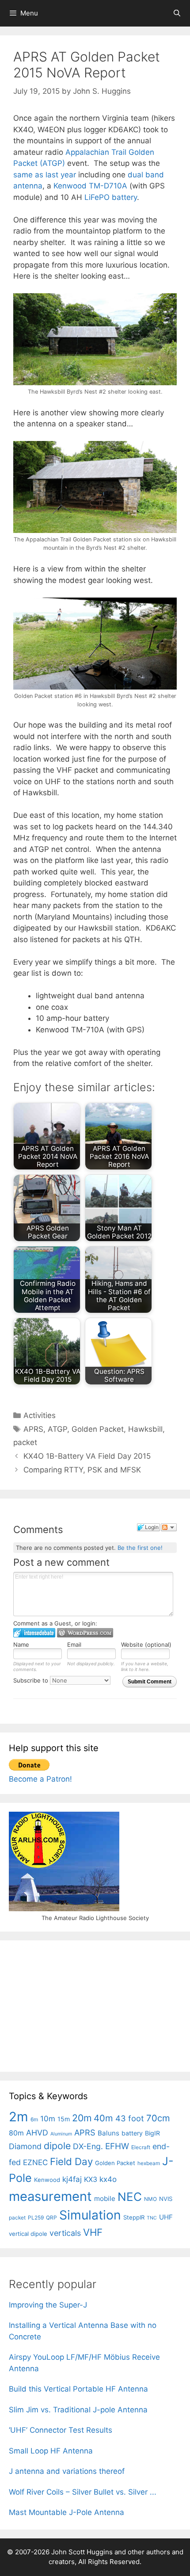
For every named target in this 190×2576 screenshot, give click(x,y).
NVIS (166, 2199)
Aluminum (61, 2134)
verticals (65, 2233)
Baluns (108, 2133)
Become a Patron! (40, 1779)
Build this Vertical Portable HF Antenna (78, 2389)
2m (19, 2117)
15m (64, 2119)
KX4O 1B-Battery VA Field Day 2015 (87, 1456)
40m (103, 2118)
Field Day (71, 2161)
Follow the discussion (169, 1527)
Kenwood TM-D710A (90, 186)
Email (74, 1644)
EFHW (117, 2146)
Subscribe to (32, 1680)
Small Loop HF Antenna (51, 2451)
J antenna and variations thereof (67, 2471)
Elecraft (141, 2147)
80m (16, 2133)
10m (48, 2119)
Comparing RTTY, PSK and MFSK (82, 1470)
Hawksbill (145, 1429)
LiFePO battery (111, 197)
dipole (57, 2146)
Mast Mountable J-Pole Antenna (66, 2512)
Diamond (25, 2146)
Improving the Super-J (48, 2305)
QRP (51, 2218)
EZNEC (35, 2162)
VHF (93, 2232)
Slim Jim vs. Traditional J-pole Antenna (78, 2410)
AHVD (37, 2133)
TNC (152, 2218)
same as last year (45, 175)
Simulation (90, 2215)
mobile (105, 2198)
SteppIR (134, 2217)
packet (25, 1442)
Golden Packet (98, 1429)
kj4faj (72, 2179)
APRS (33, 1429)
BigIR (152, 2133)
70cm (158, 2118)
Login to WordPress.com (85, 1633)
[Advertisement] (75, 2005)
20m (82, 2118)
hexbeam (149, 2163)
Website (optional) (146, 1644)
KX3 (91, 2179)
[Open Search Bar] (177, 13)
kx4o (108, 2179)
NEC (130, 2197)
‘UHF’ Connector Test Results (61, 2430)
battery (132, 2133)
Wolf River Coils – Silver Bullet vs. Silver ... (83, 2492)
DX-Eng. (88, 2146)
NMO (150, 2199)
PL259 (36, 2218)
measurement (50, 2196)
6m (34, 2119)
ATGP (57, 1429)
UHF (166, 2217)
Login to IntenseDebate (34, 1633)
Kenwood (47, 2180)
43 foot (130, 2118)
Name (21, 1644)
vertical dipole (28, 2234)
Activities (40, 1415)
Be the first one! (140, 1548)
